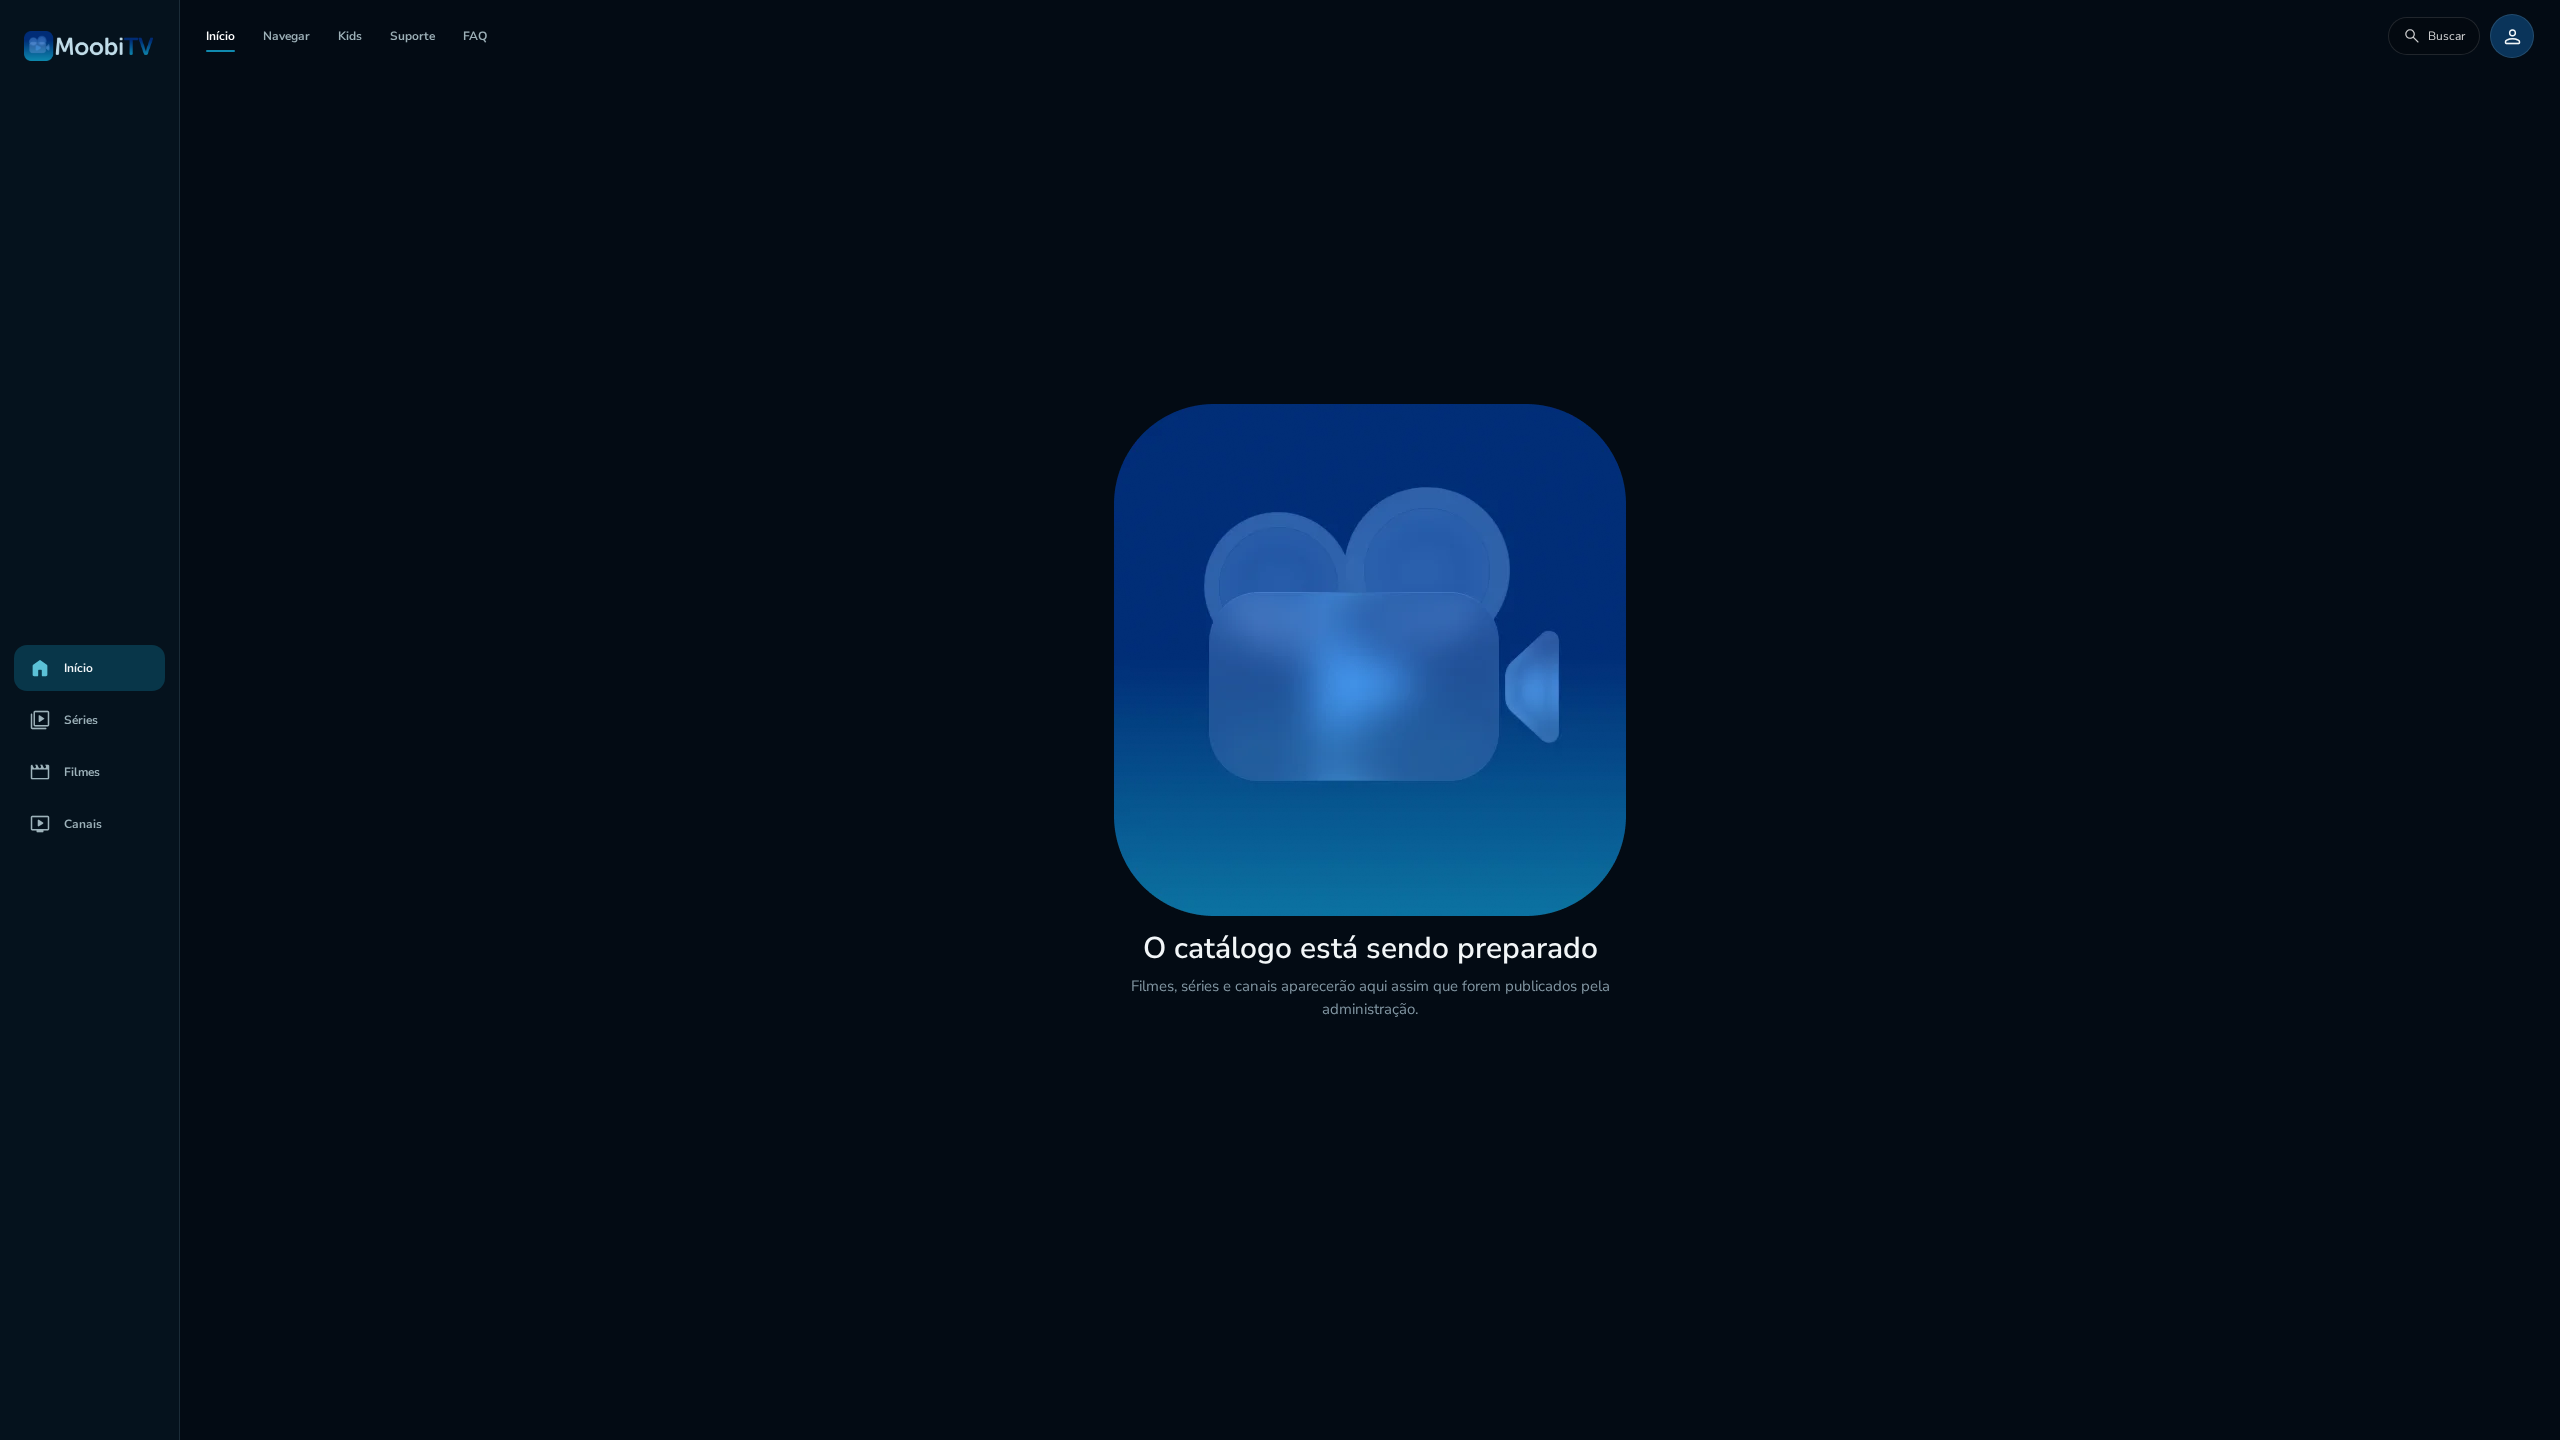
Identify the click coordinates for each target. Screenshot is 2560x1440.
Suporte (412, 36)
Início (220, 36)
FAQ (475, 36)
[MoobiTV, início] (89, 46)
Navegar (286, 36)
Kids (350, 36)
